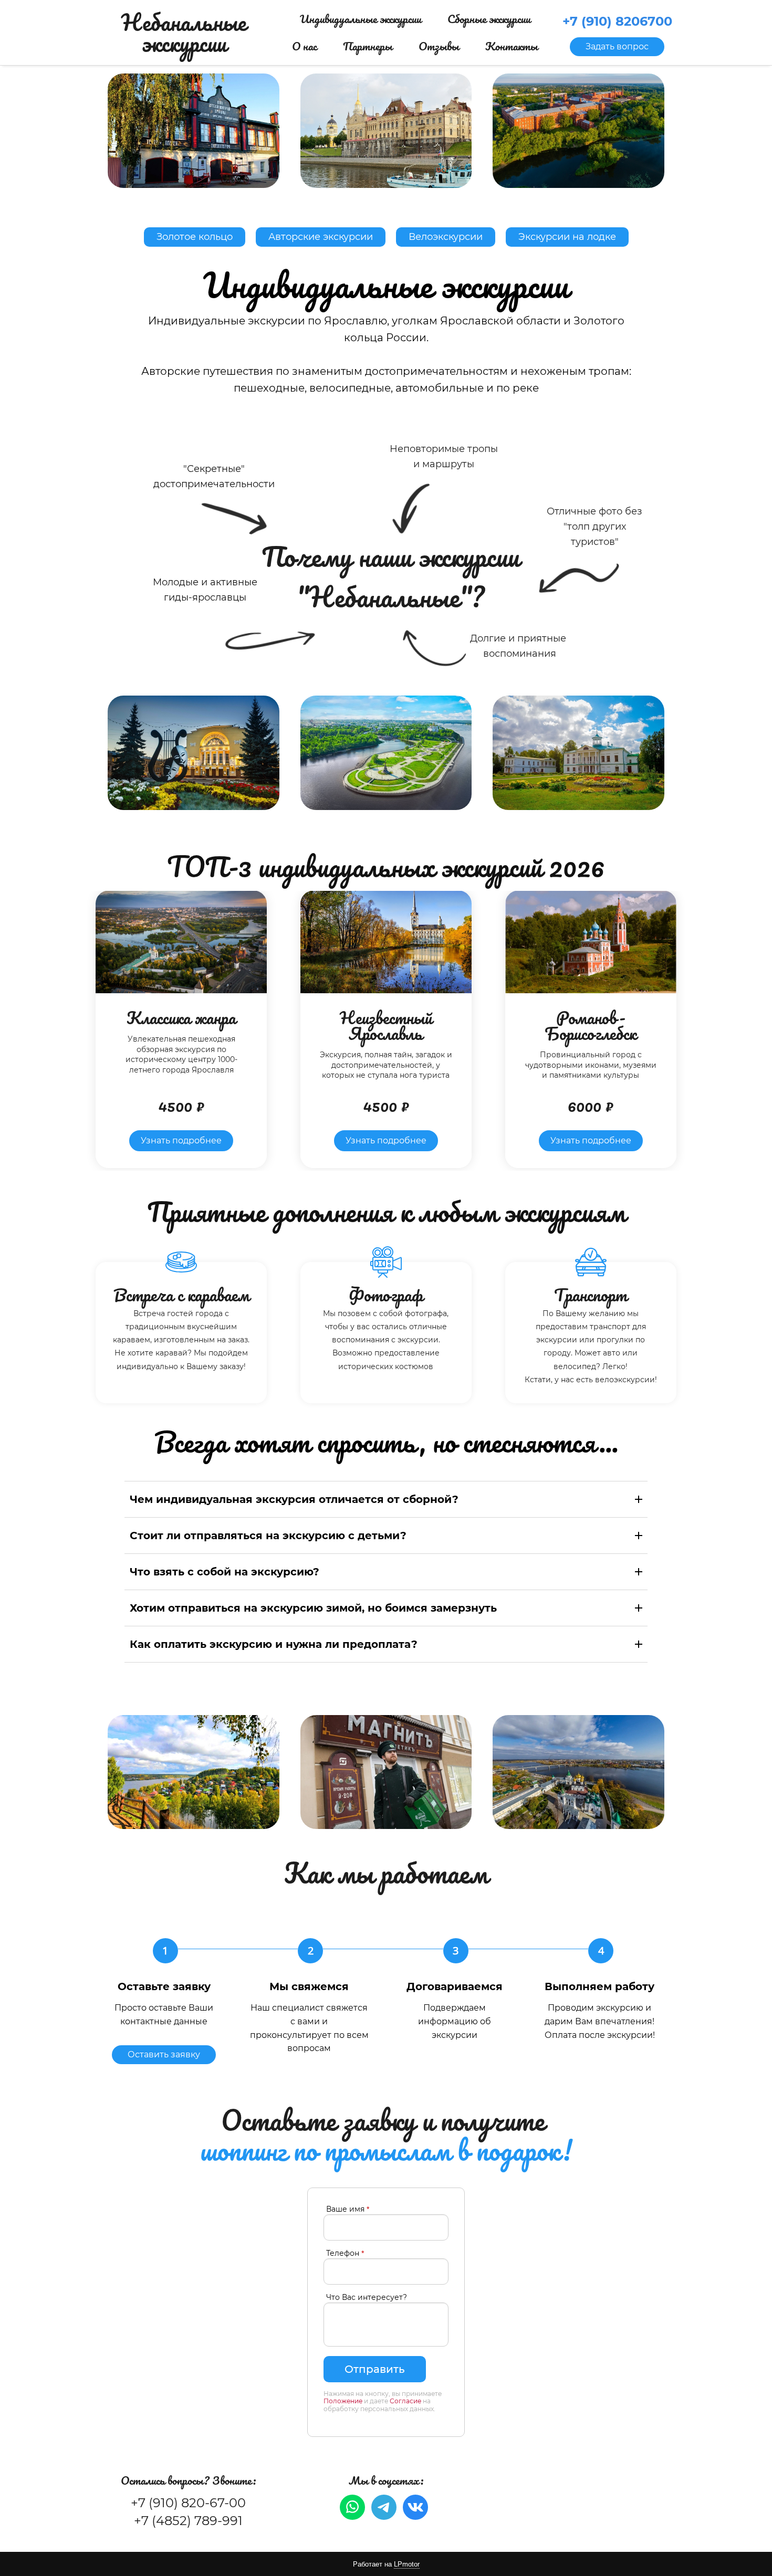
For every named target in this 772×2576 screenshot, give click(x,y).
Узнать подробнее (181, 1140)
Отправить (375, 2369)
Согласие (405, 2401)
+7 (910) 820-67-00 (188, 2503)
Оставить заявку (164, 2054)
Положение (343, 2401)
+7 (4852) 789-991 (188, 2521)
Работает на (386, 2564)
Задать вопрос (617, 46)
